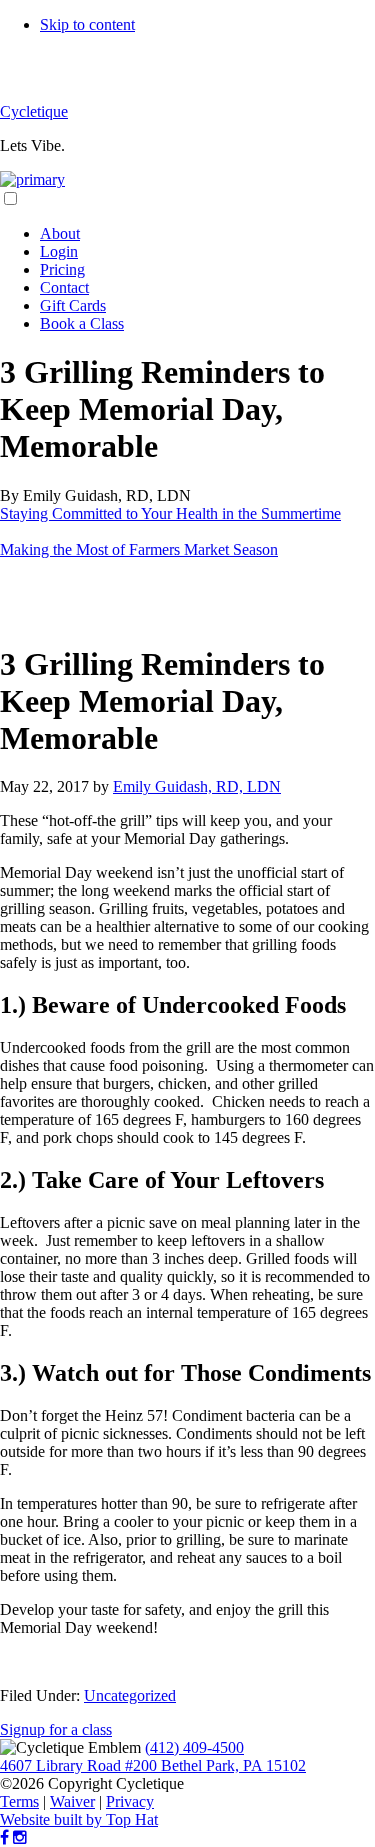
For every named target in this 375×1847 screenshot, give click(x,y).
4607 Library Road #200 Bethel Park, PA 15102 (153, 1765)
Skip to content (87, 24)
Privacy (130, 1801)
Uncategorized (130, 1695)
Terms (19, 1801)
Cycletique (34, 111)
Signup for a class (56, 1729)
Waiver (72, 1801)
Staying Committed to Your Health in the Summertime (170, 513)
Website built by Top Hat (79, 1819)
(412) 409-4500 (194, 1747)
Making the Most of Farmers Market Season (139, 549)
